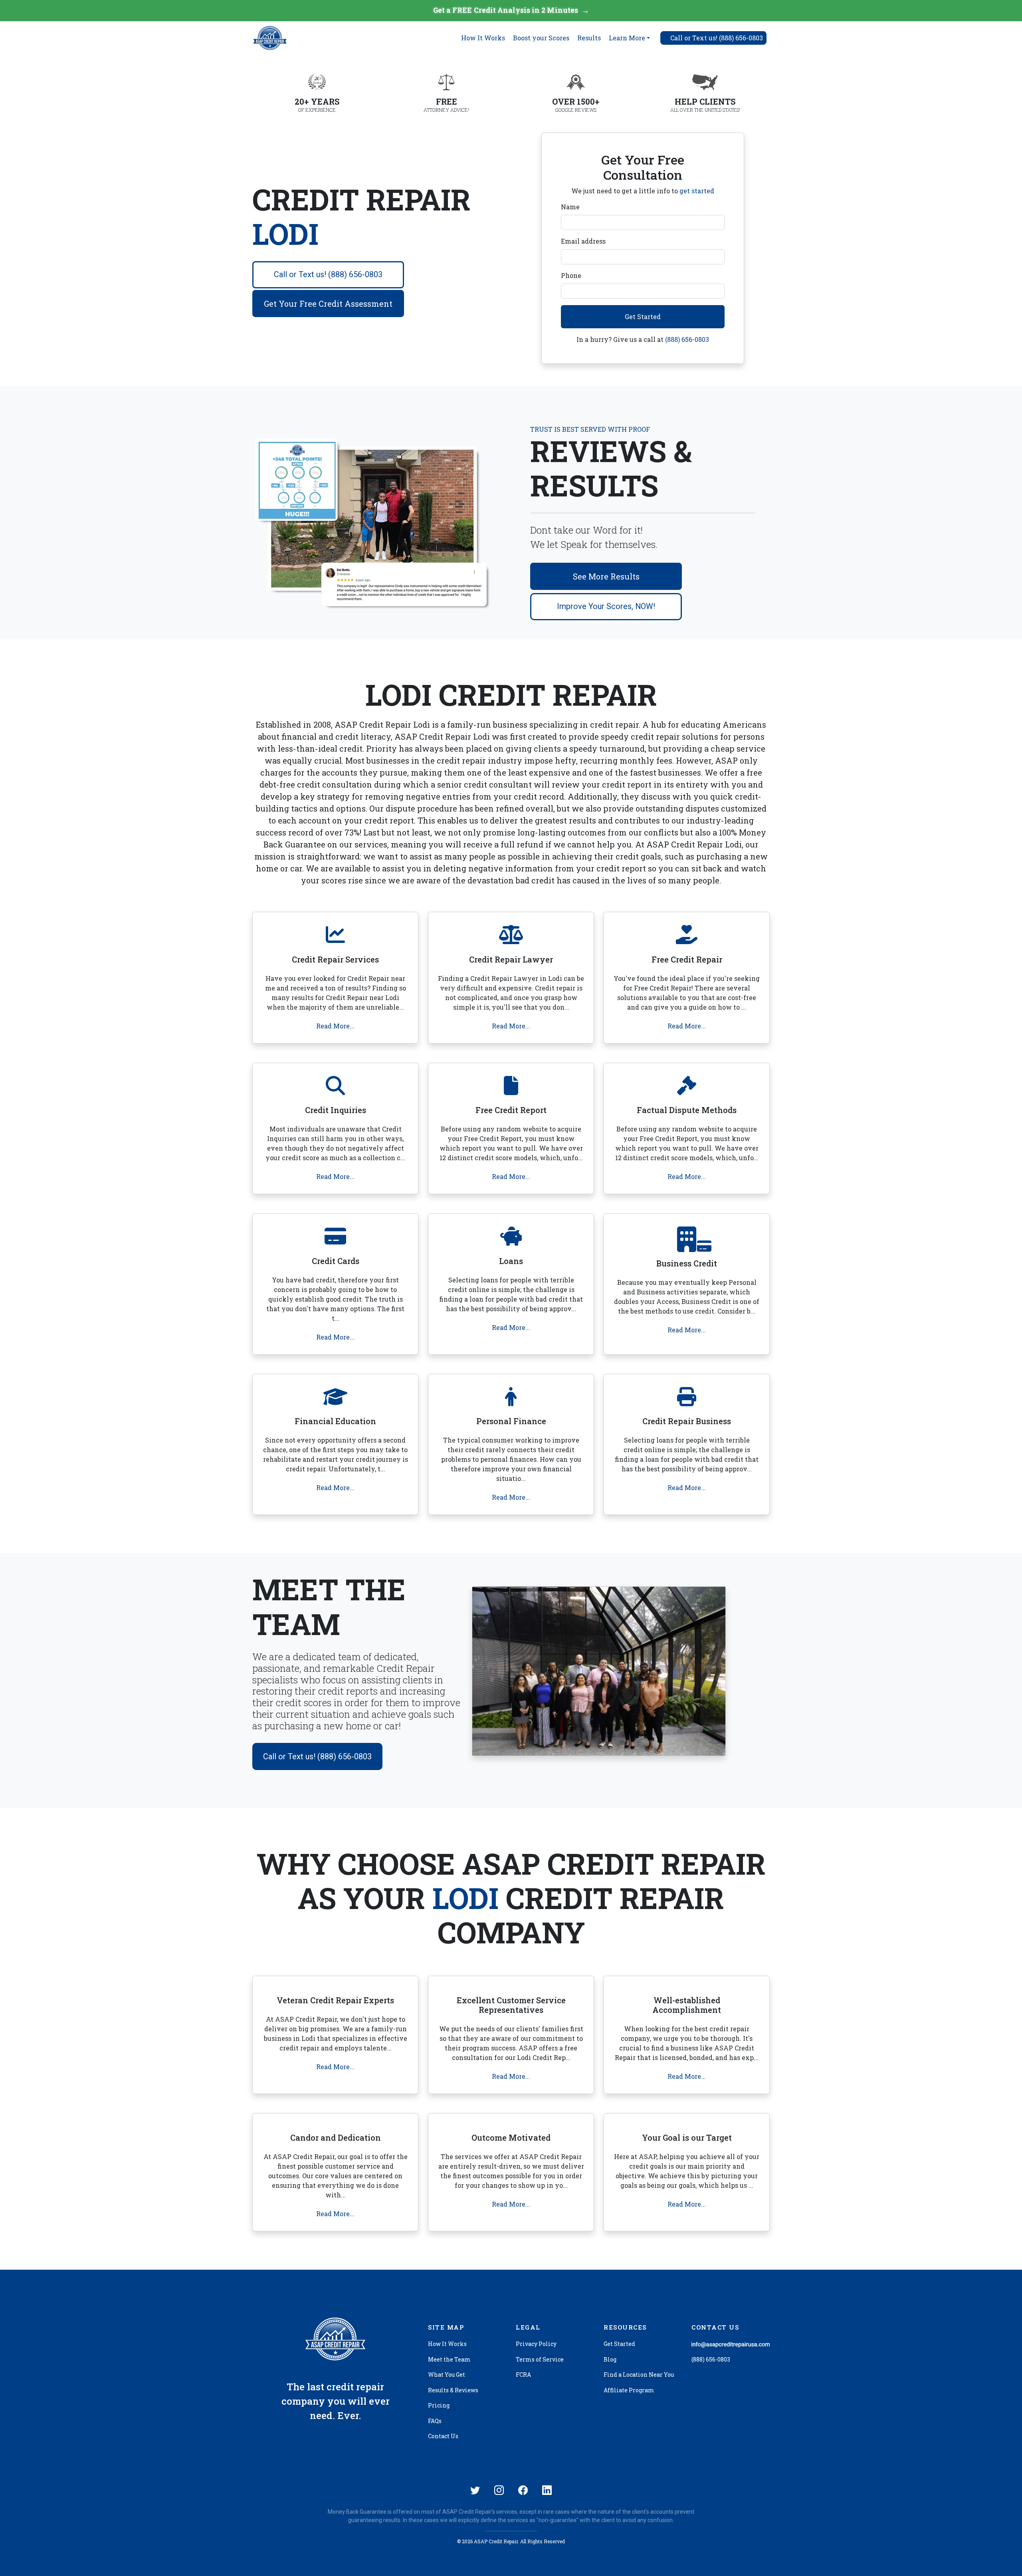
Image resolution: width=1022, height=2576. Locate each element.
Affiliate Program (629, 2390)
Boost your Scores (541, 38)
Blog (610, 2359)
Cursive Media (64, 2556)
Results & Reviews (453, 2390)
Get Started (643, 317)
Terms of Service (540, 2359)
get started (697, 191)
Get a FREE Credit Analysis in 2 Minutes (511, 10)
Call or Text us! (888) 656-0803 (328, 274)
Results (589, 38)
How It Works (483, 38)
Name (570, 207)
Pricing (439, 2405)
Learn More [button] (627, 38)
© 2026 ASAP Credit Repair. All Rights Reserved (511, 2541)
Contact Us (443, 2436)
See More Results (606, 576)
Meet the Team (449, 2359)
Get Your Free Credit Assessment (328, 304)
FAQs (435, 2421)
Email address (583, 241)
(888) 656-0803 (687, 339)
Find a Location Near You (639, 2375)
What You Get (447, 2375)
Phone (571, 275)
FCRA (523, 2375)
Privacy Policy (536, 2344)
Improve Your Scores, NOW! (606, 606)
